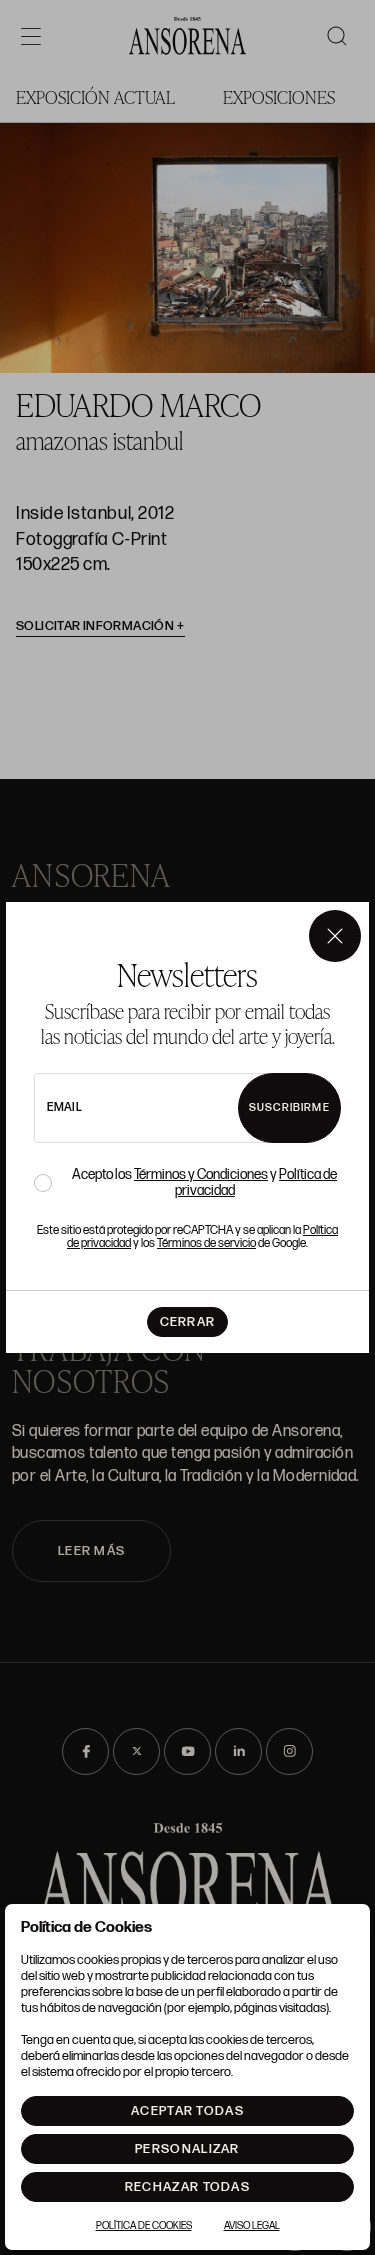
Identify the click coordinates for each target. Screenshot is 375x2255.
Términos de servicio (206, 1243)
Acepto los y (204, 1183)
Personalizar (187, 2149)
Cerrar (188, 1322)
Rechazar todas (187, 2187)
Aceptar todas (187, 2111)
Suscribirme (289, 1107)
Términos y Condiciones (201, 1174)
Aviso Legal (252, 2226)
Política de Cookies (144, 2226)
